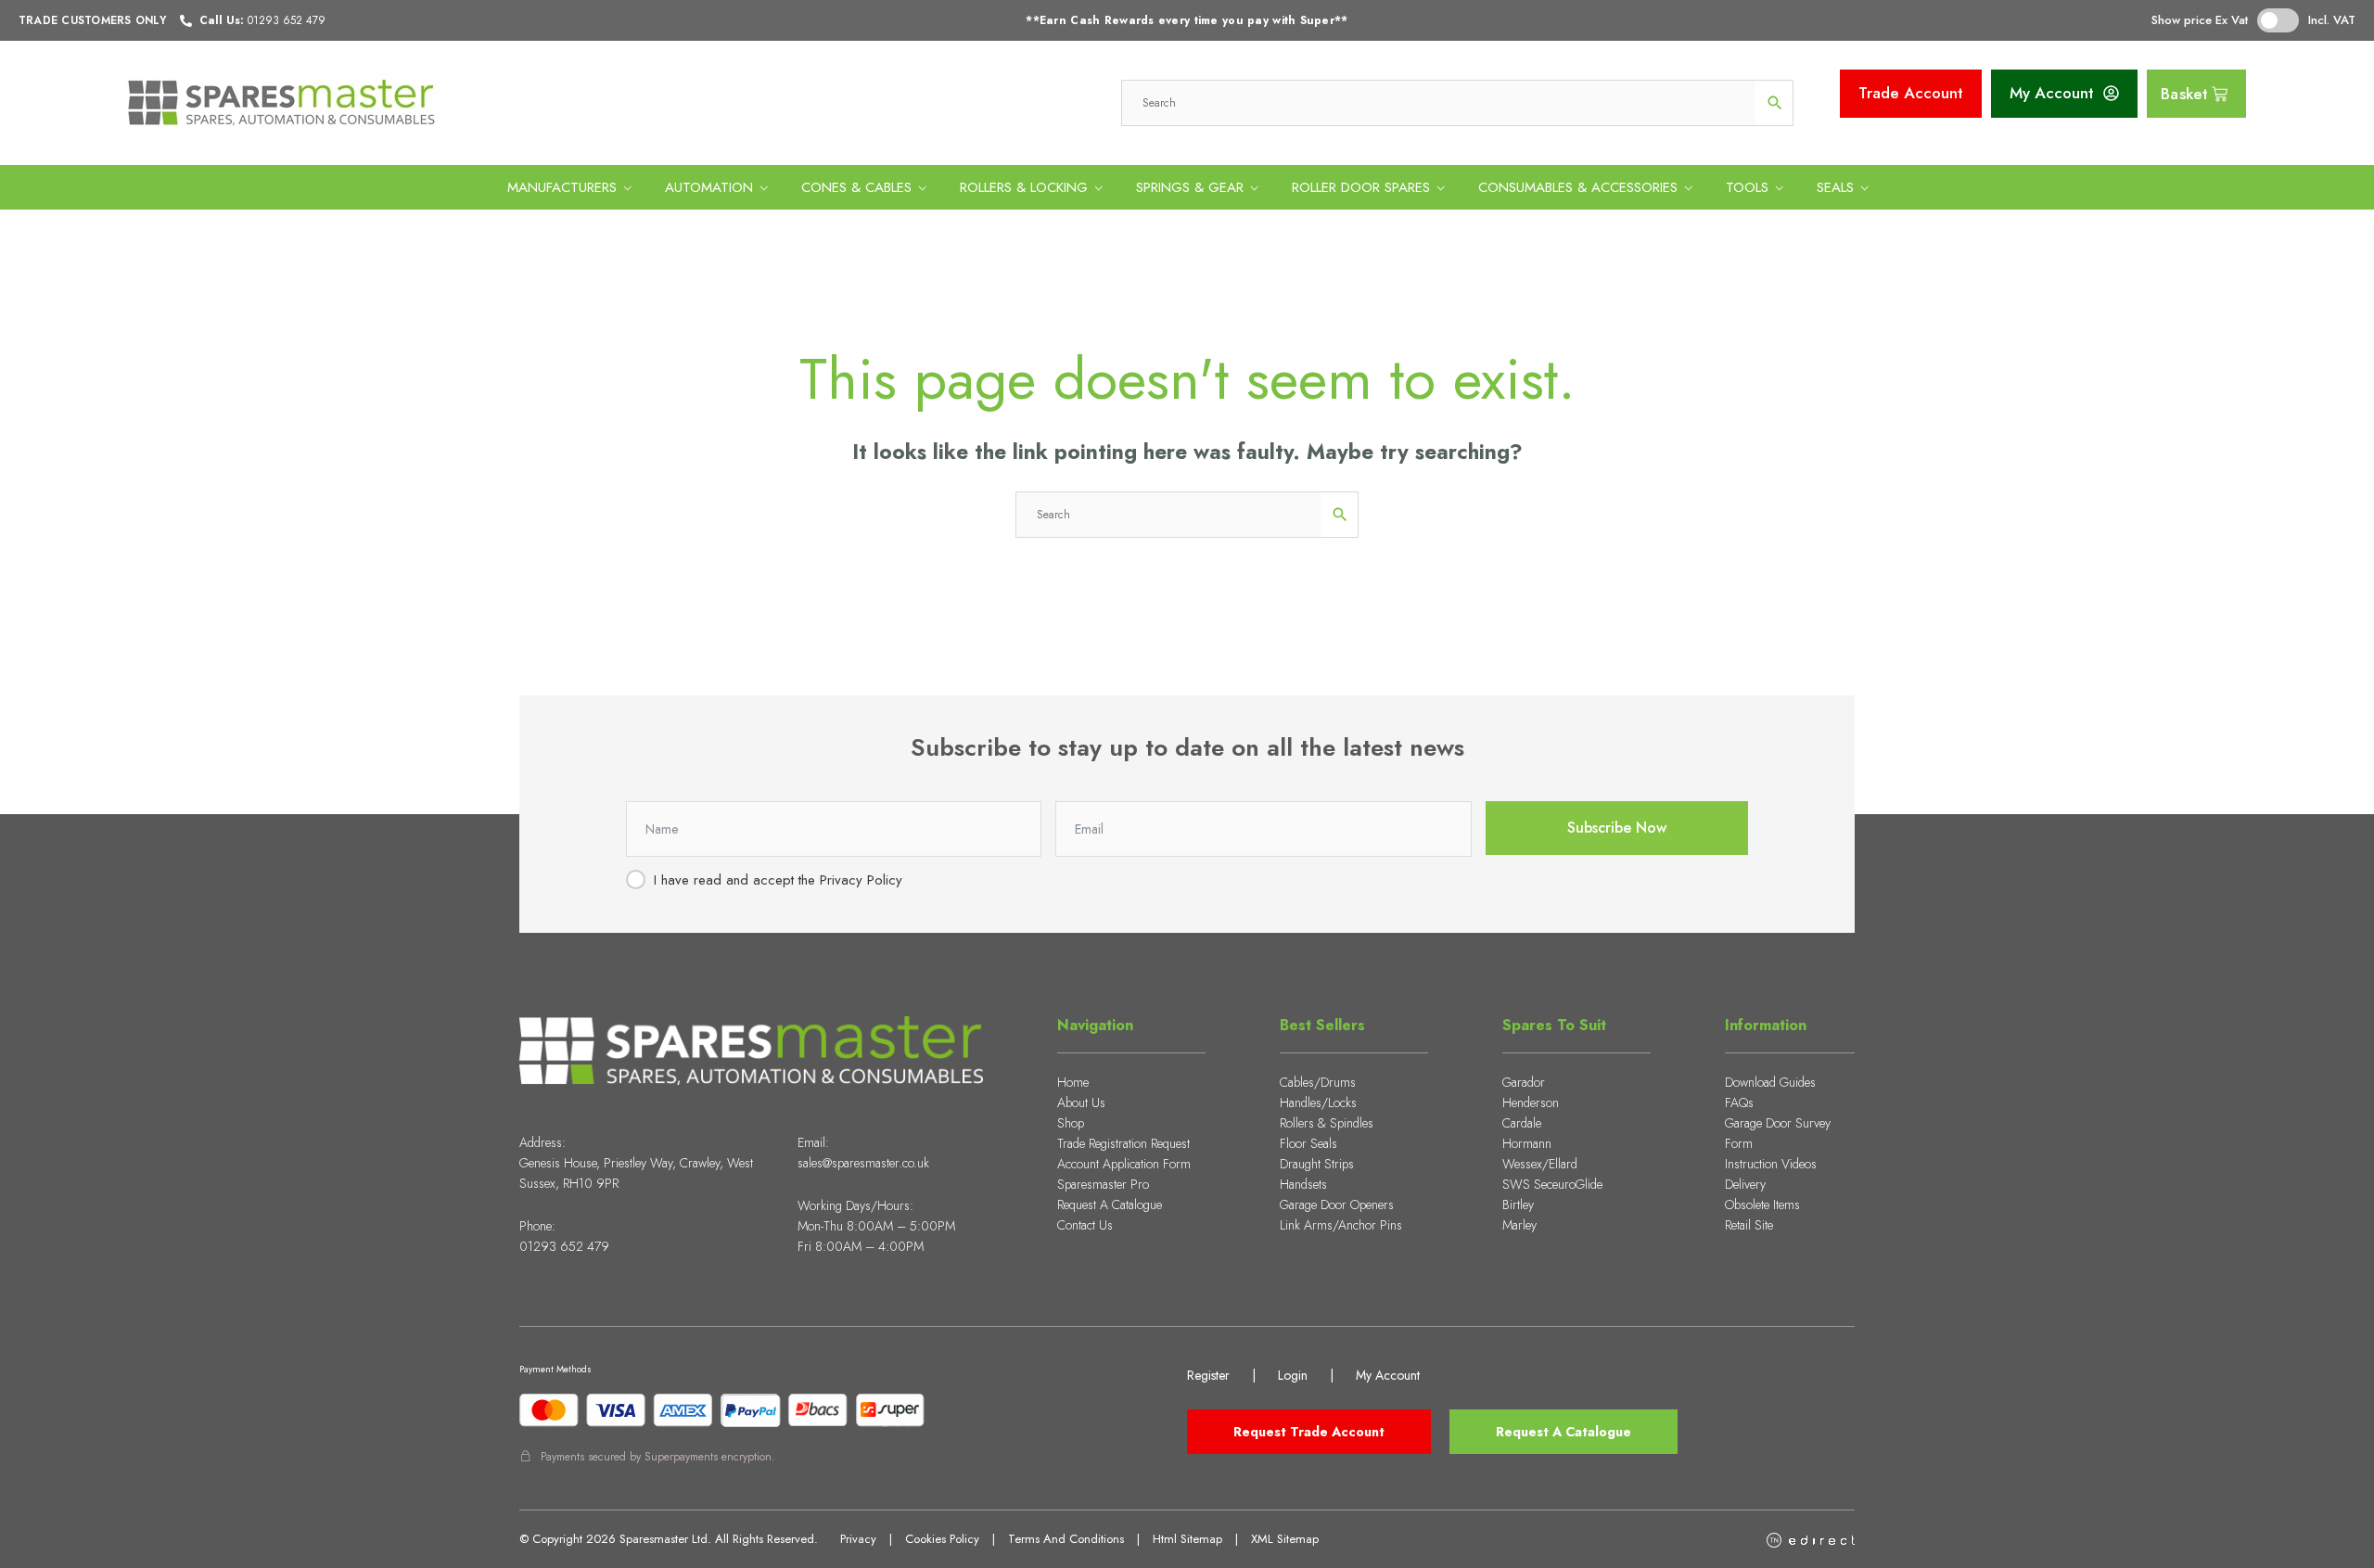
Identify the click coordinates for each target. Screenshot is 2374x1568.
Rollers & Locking (1024, 187)
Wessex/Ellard (1540, 1164)
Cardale (1522, 1123)
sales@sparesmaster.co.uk (863, 1163)
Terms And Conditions (1066, 1539)
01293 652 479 (564, 1246)
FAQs (1739, 1103)
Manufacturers (562, 187)
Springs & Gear (1190, 187)
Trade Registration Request (1123, 1143)
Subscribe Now (1617, 828)
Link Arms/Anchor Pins (1341, 1225)
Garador (1524, 1082)
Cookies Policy (942, 1539)
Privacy (858, 1539)
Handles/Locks (1318, 1103)
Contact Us (1085, 1225)
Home (1073, 1082)
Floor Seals (1308, 1143)
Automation (709, 187)
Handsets (1303, 1184)
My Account (1388, 1375)
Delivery (1745, 1184)
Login (1293, 1375)
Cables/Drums (1318, 1082)
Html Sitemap (1187, 1539)
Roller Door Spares (1361, 187)
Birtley (1518, 1205)
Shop (1071, 1123)
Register (1208, 1375)
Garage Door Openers (1337, 1205)
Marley (1519, 1225)
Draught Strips (1317, 1164)
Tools (1747, 187)
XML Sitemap (1285, 1539)
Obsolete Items (1762, 1205)
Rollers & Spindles (1327, 1123)
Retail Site (1749, 1225)
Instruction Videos (1771, 1164)
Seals (1835, 187)
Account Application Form (1124, 1164)
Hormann (1527, 1143)
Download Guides (1770, 1082)
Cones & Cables (856, 187)
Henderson (1531, 1103)
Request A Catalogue (1110, 1205)
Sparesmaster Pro (1103, 1184)
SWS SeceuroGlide (1552, 1184)
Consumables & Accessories (1578, 187)
